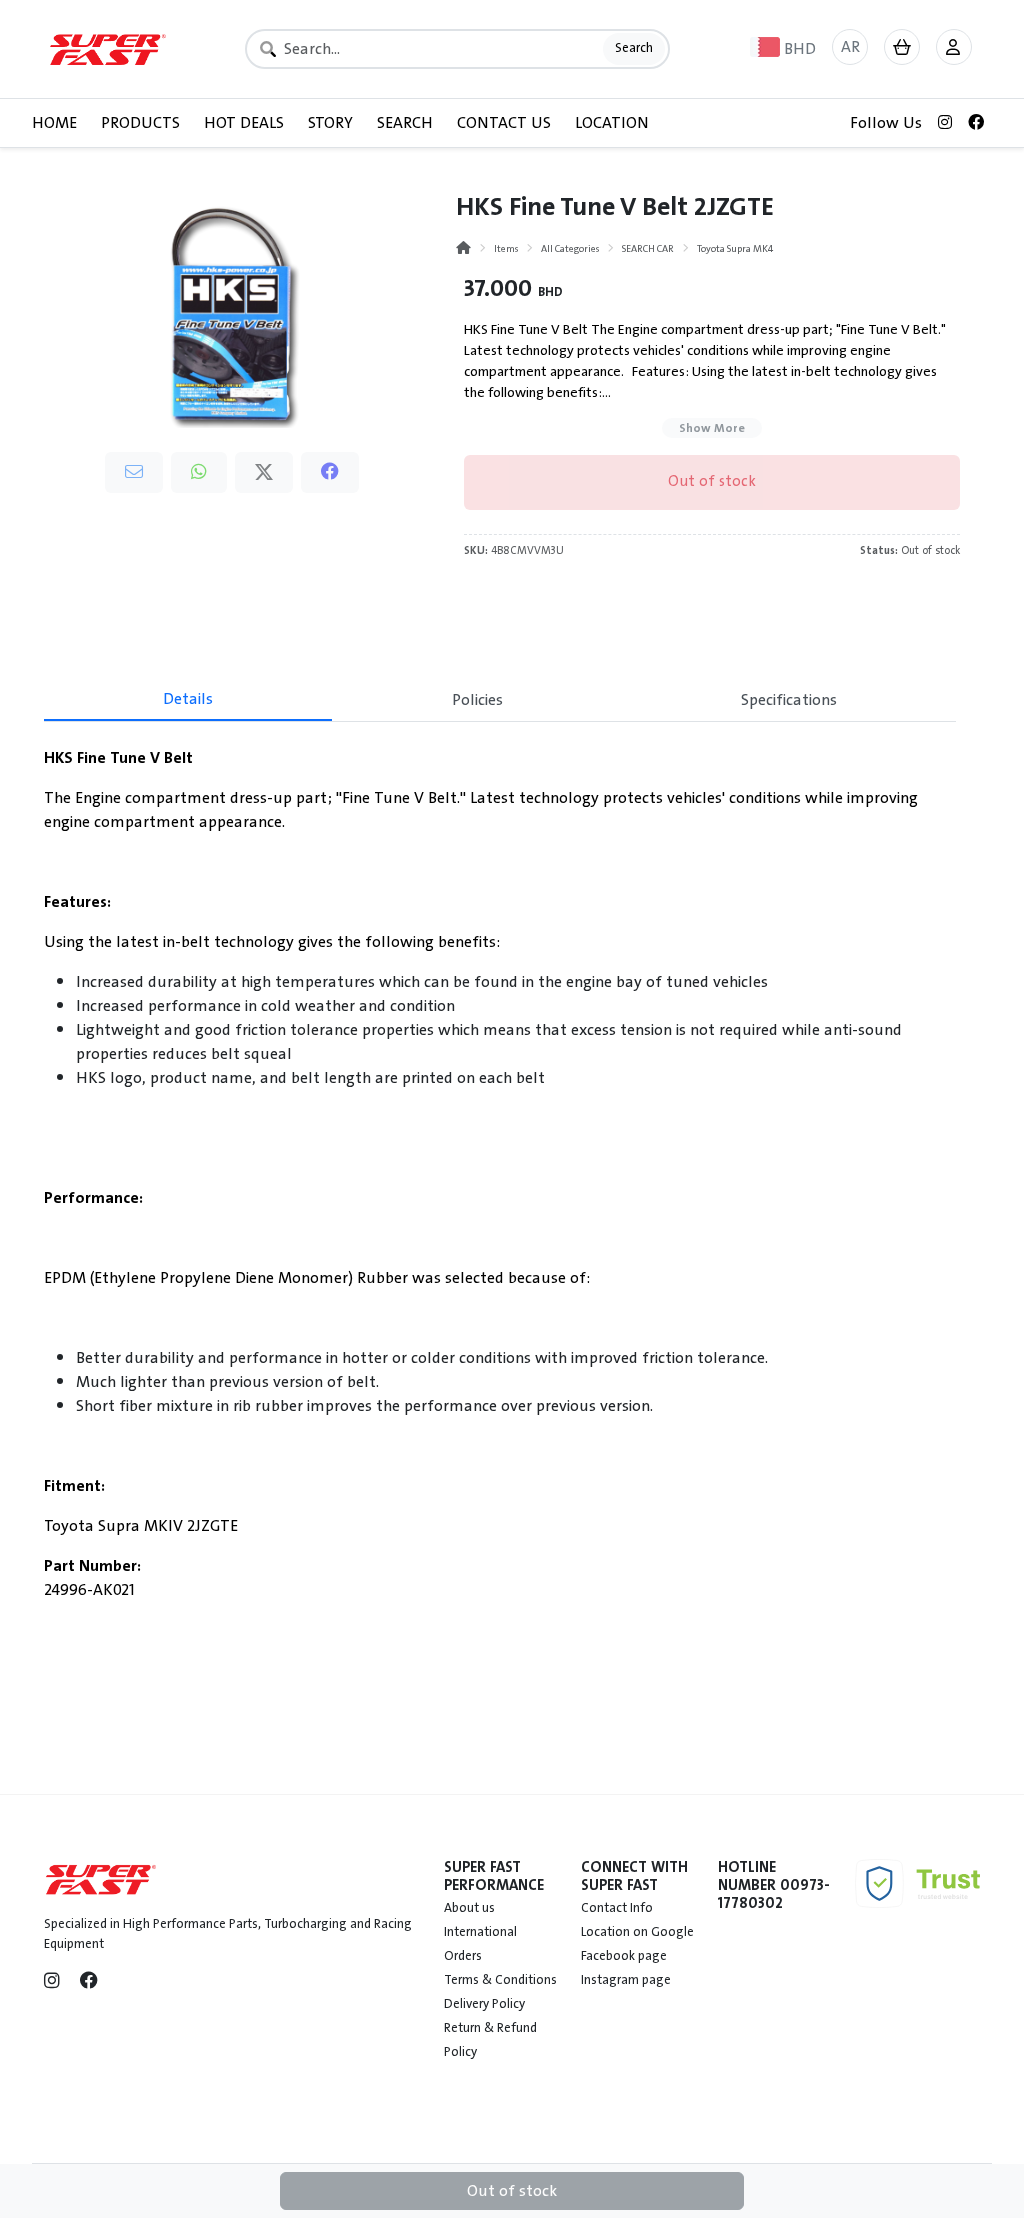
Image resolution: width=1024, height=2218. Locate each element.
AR (850, 47)
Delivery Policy (484, 2004)
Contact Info (617, 1908)
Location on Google (637, 1932)
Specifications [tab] (789, 700)
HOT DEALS (244, 123)
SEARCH (405, 123)
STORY (330, 123)
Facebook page (624, 1956)
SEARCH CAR (648, 248)
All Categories (570, 248)
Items (506, 248)
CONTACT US (504, 123)
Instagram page (626, 1980)
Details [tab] (188, 699)
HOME (54, 123)
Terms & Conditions (500, 1980)
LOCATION (612, 123)
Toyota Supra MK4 (735, 248)
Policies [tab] (477, 700)
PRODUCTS (140, 123)
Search (634, 48)
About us (469, 1908)
